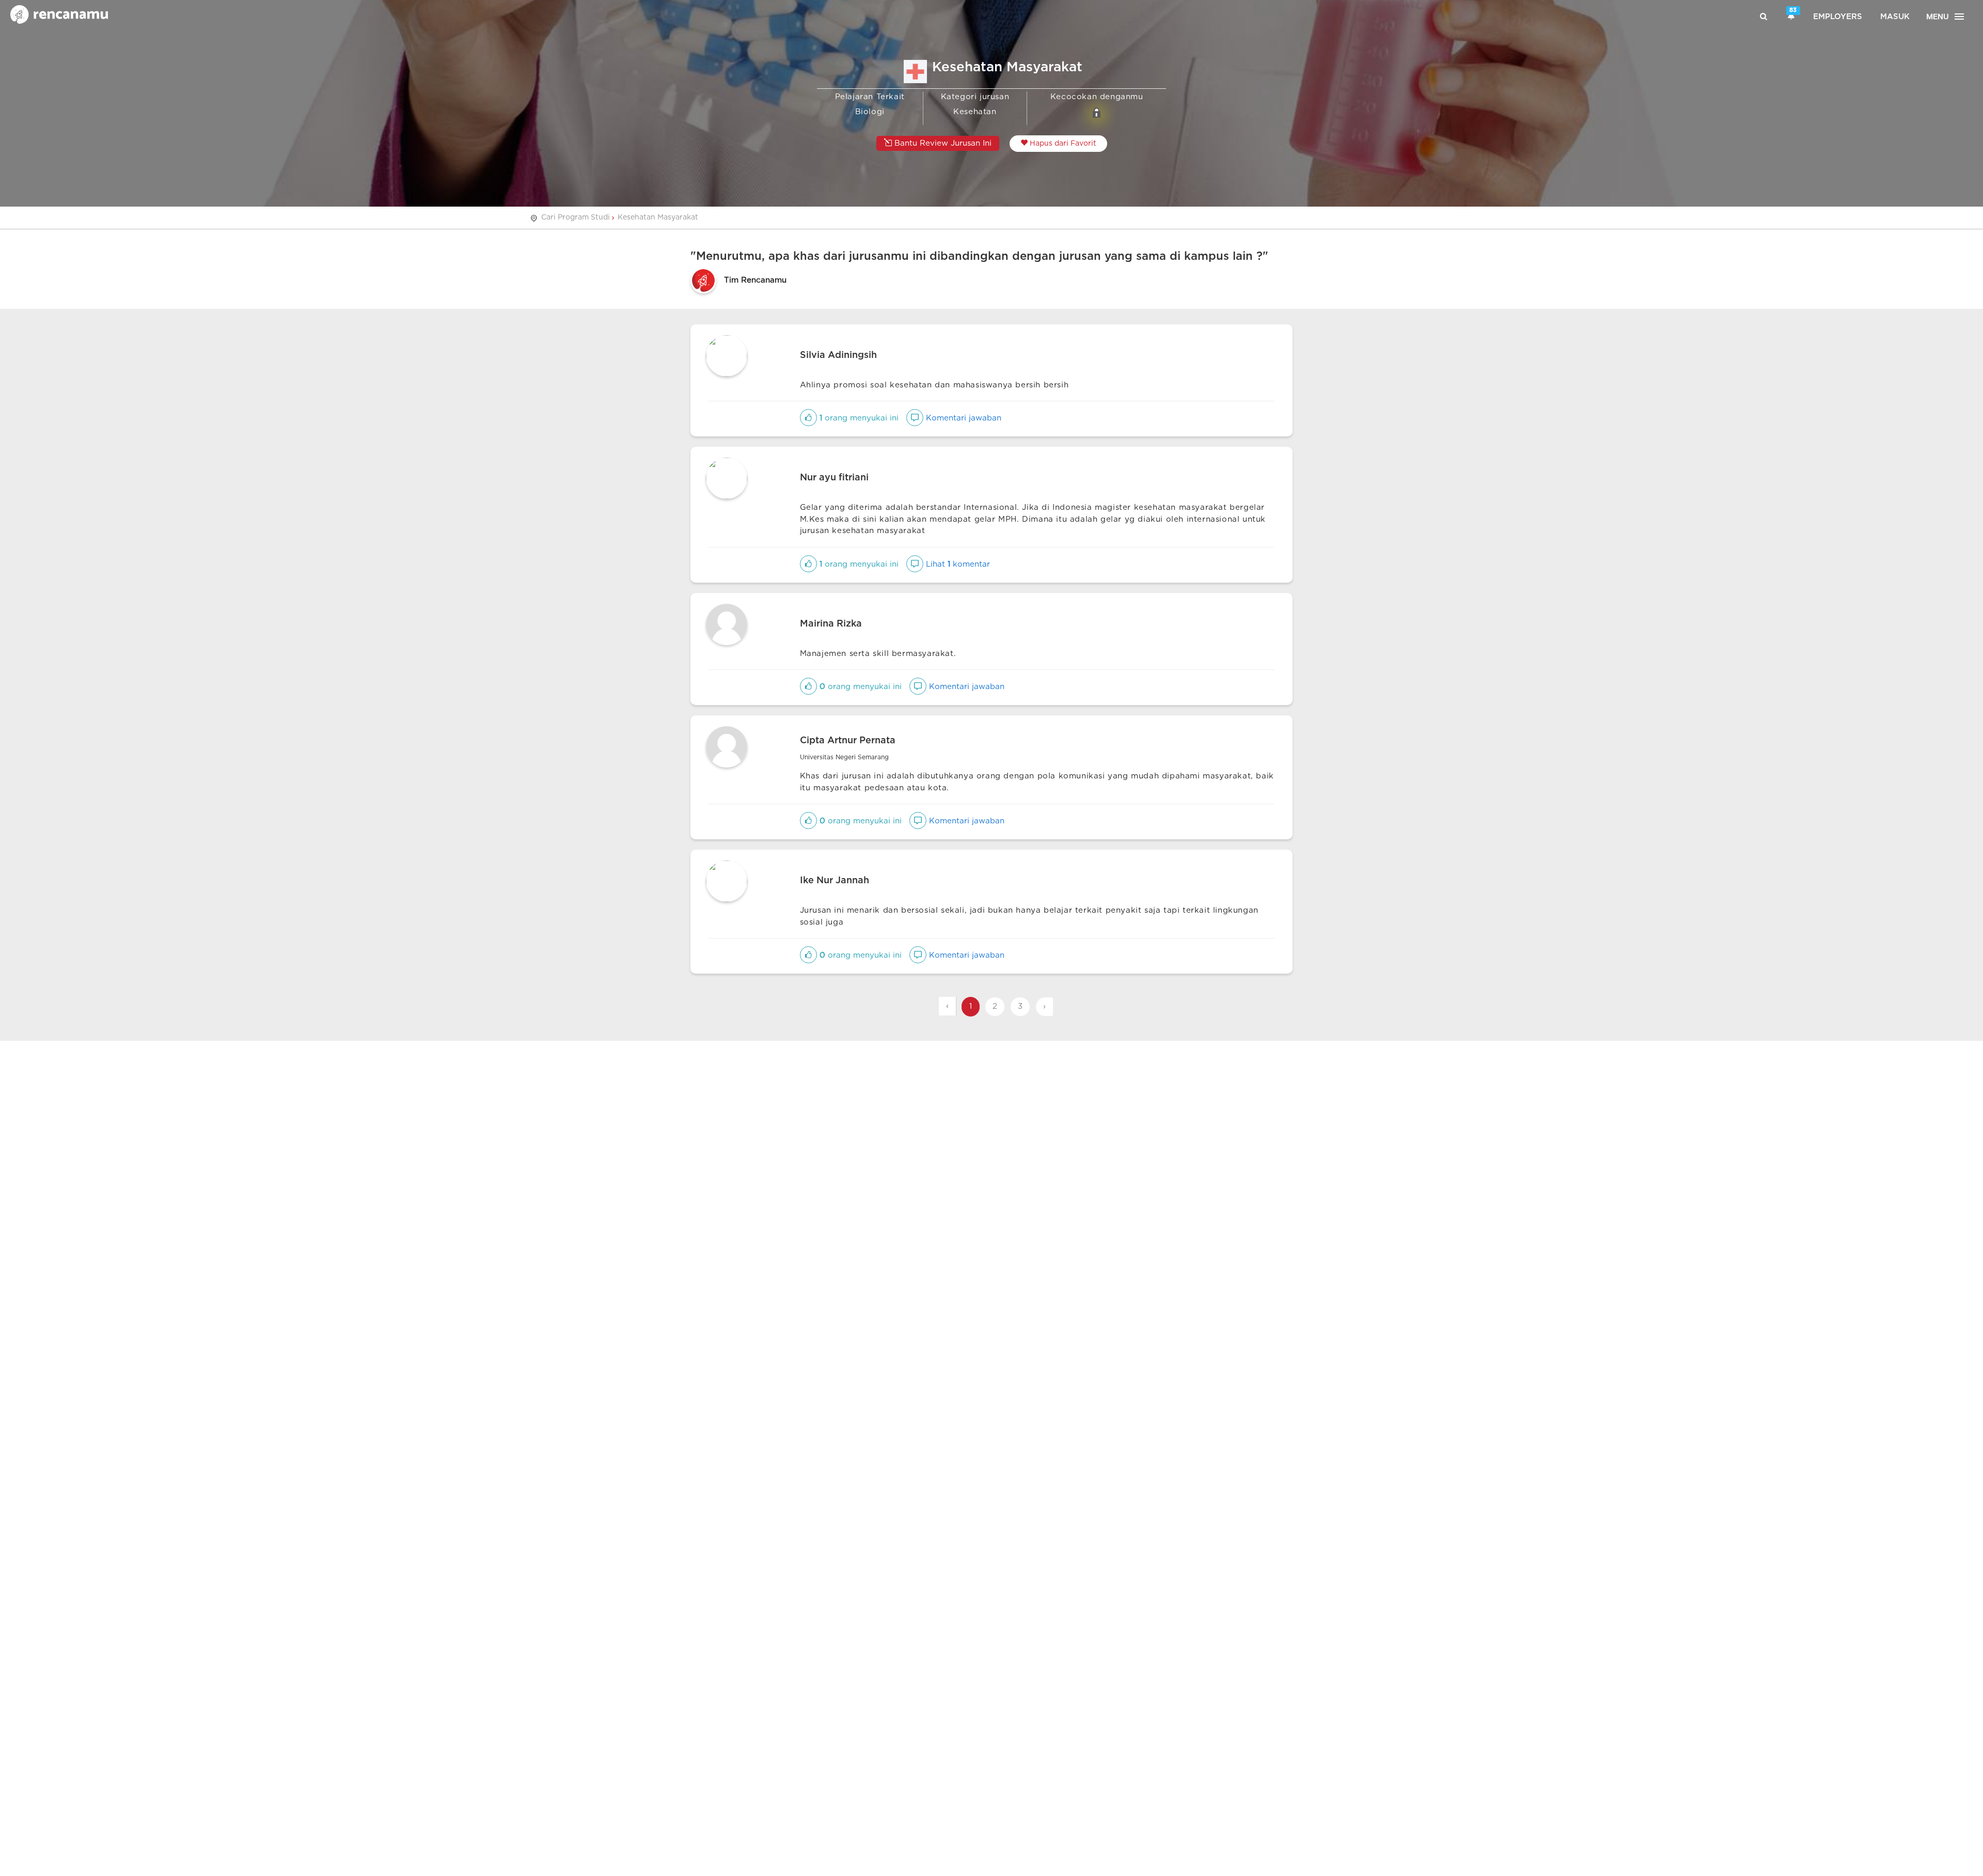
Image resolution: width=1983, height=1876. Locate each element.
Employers (1838, 17)
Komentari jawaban (962, 418)
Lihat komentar (957, 564)
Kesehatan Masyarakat (658, 217)
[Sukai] (808, 418)
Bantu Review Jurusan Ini (942, 143)
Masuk (1895, 17)
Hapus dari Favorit (1062, 144)
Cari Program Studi (576, 217)
